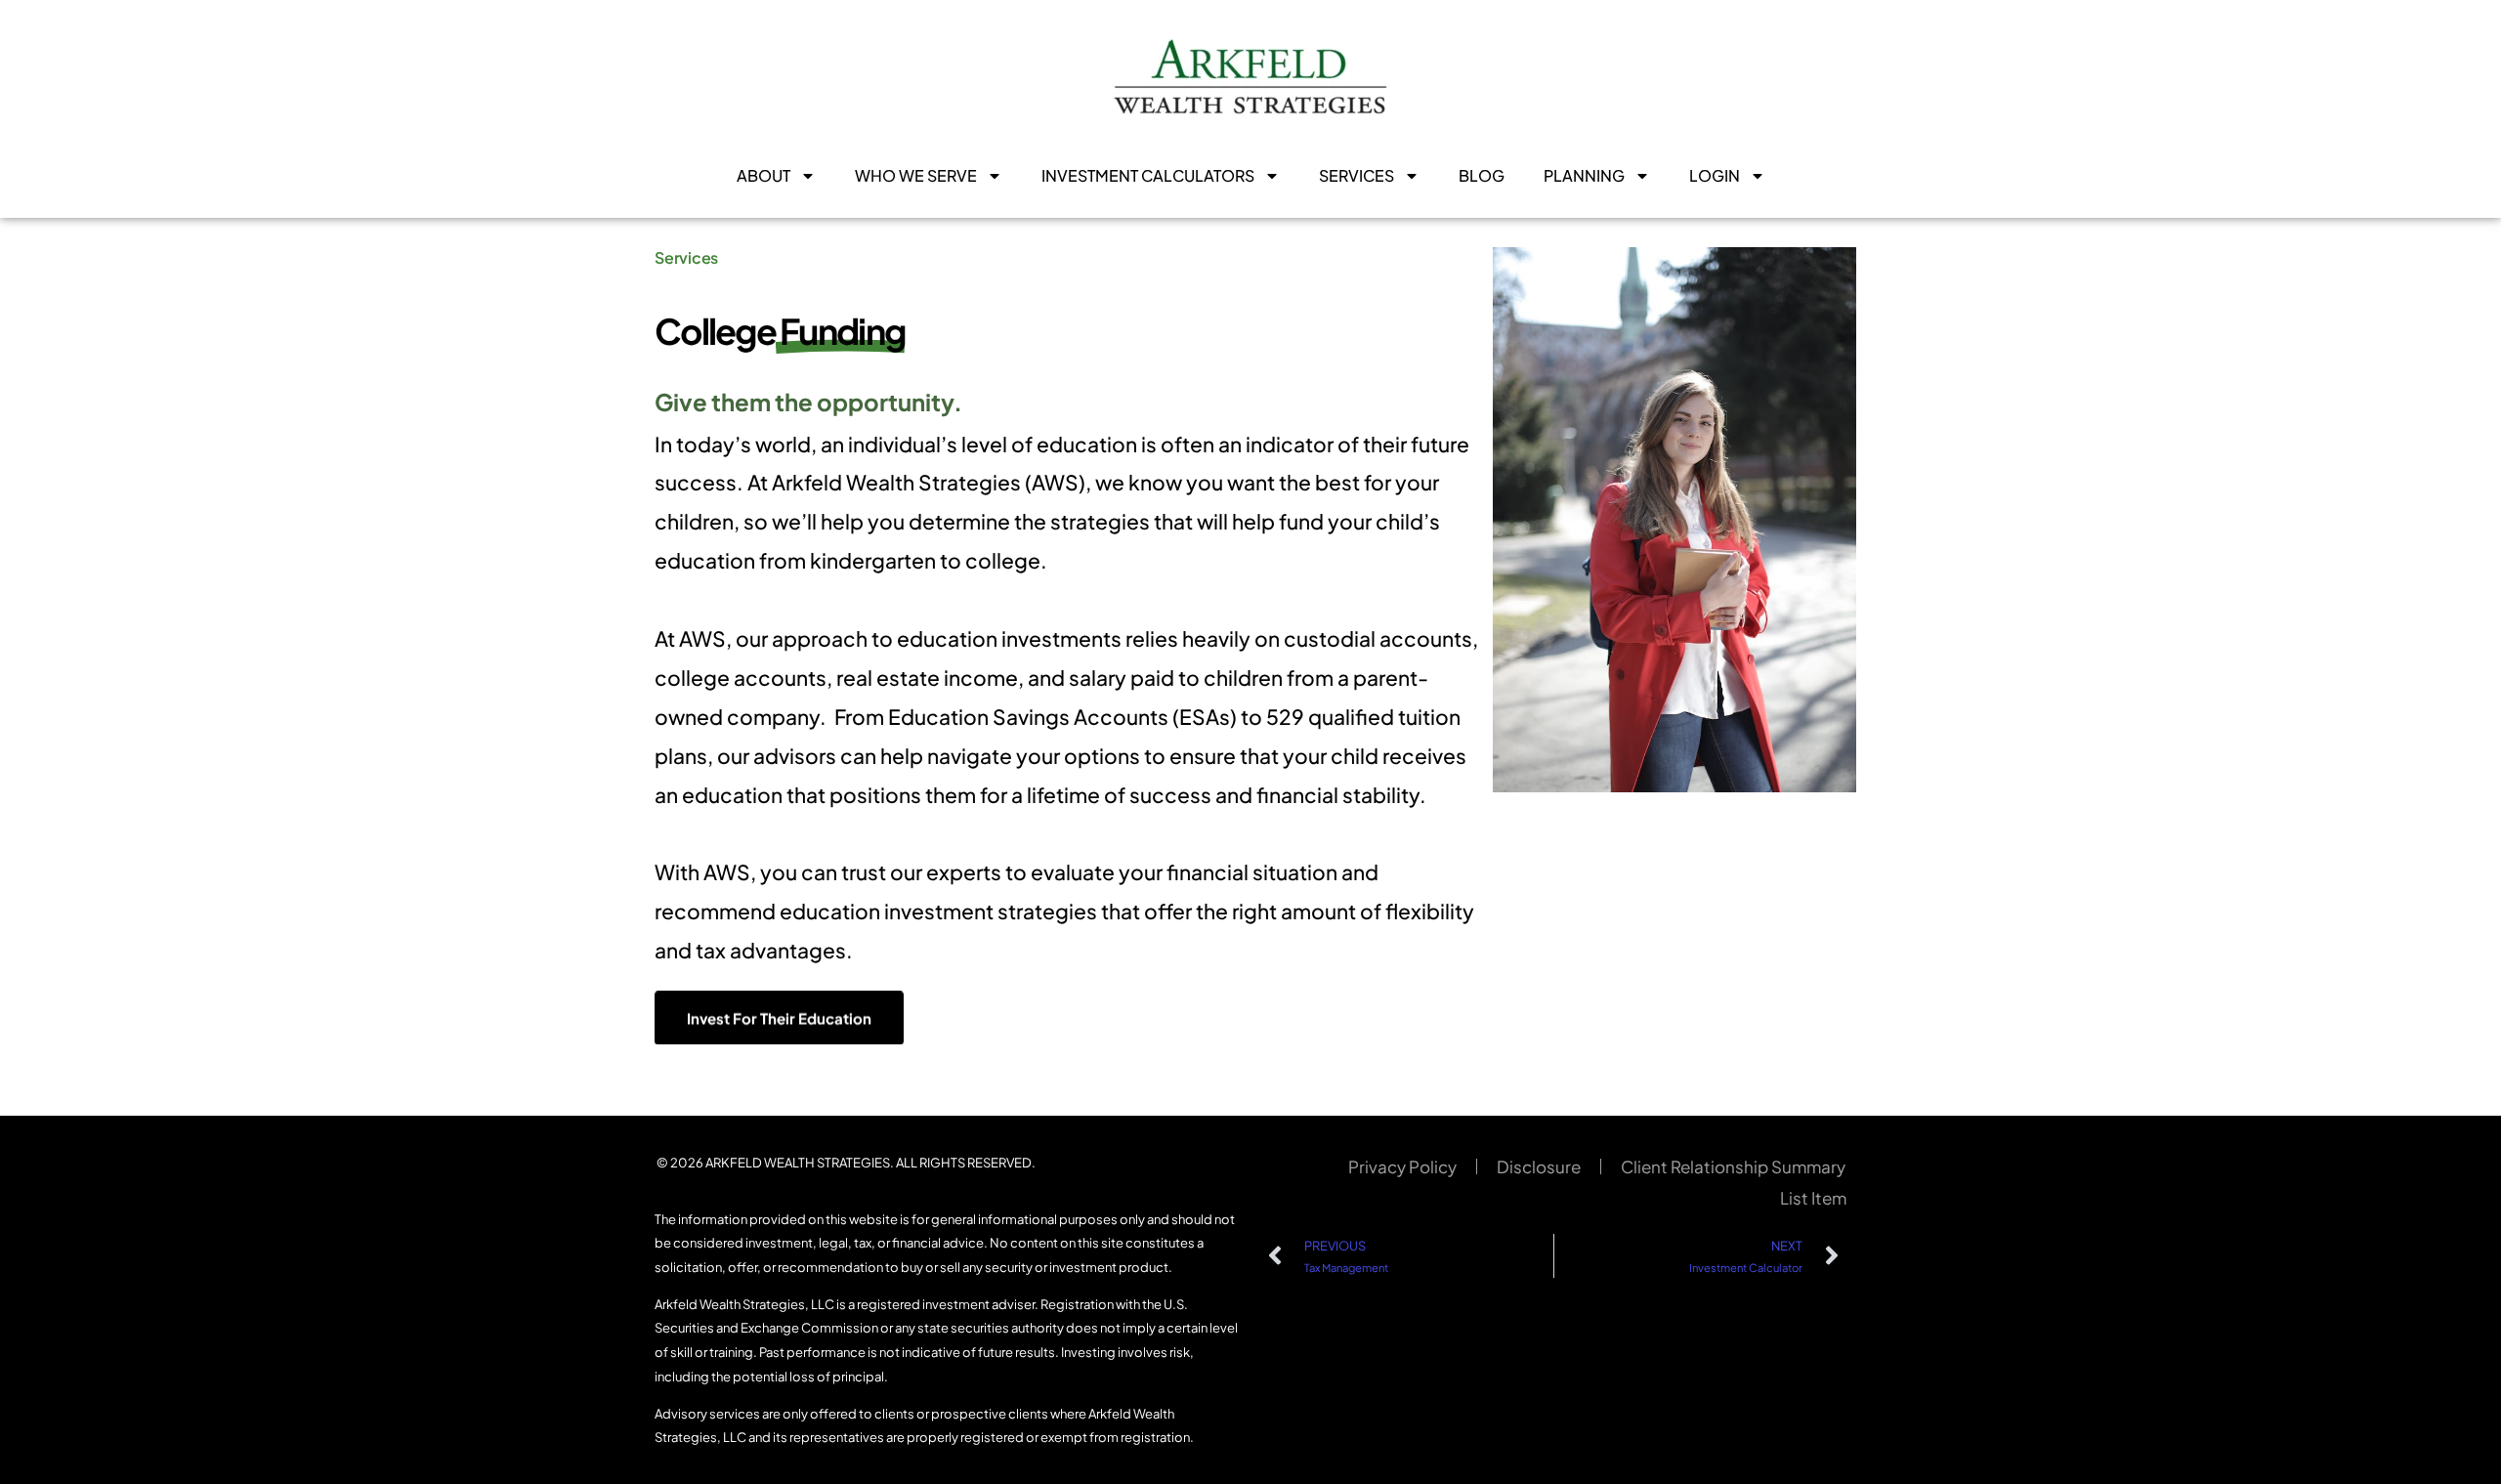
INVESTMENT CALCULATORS (1148, 175)
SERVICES (1356, 175)
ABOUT (763, 175)
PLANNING (1584, 175)
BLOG (1482, 175)
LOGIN (1715, 175)
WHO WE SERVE (916, 175)
